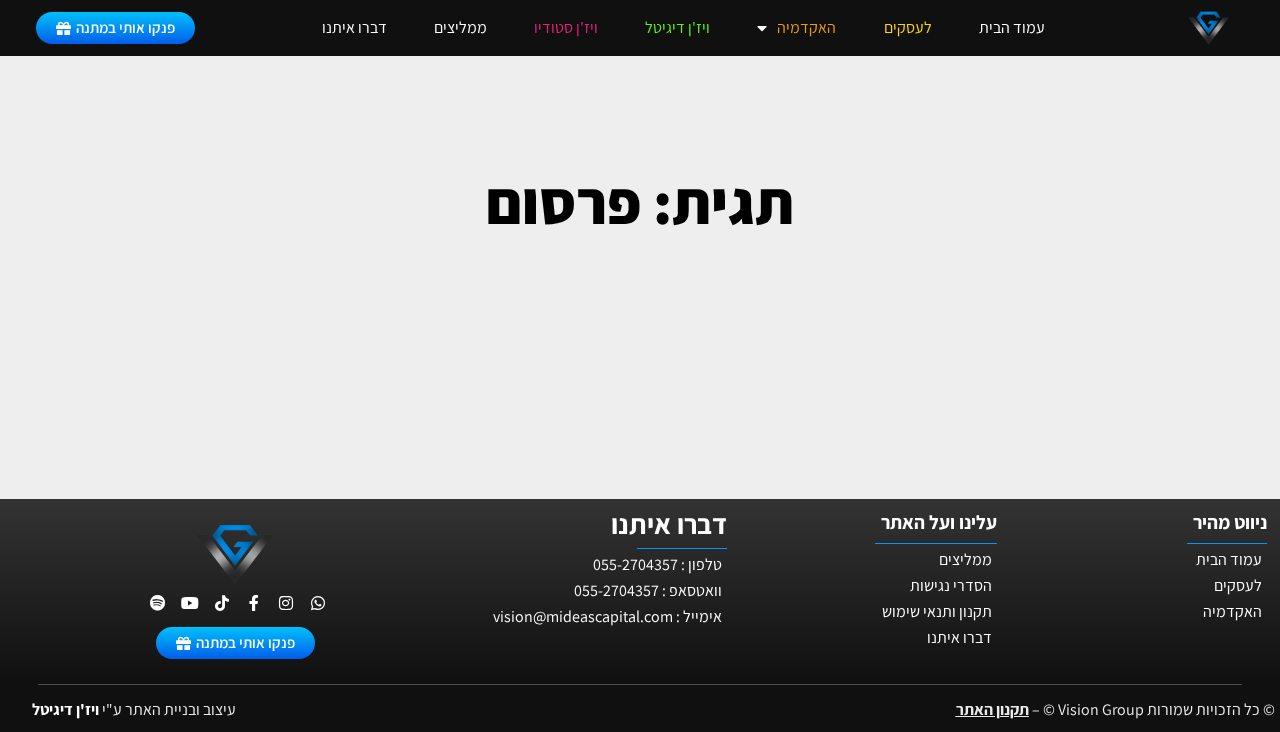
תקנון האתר (992, 709)
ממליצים (460, 27)
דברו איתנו (354, 27)
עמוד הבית (1012, 27)
